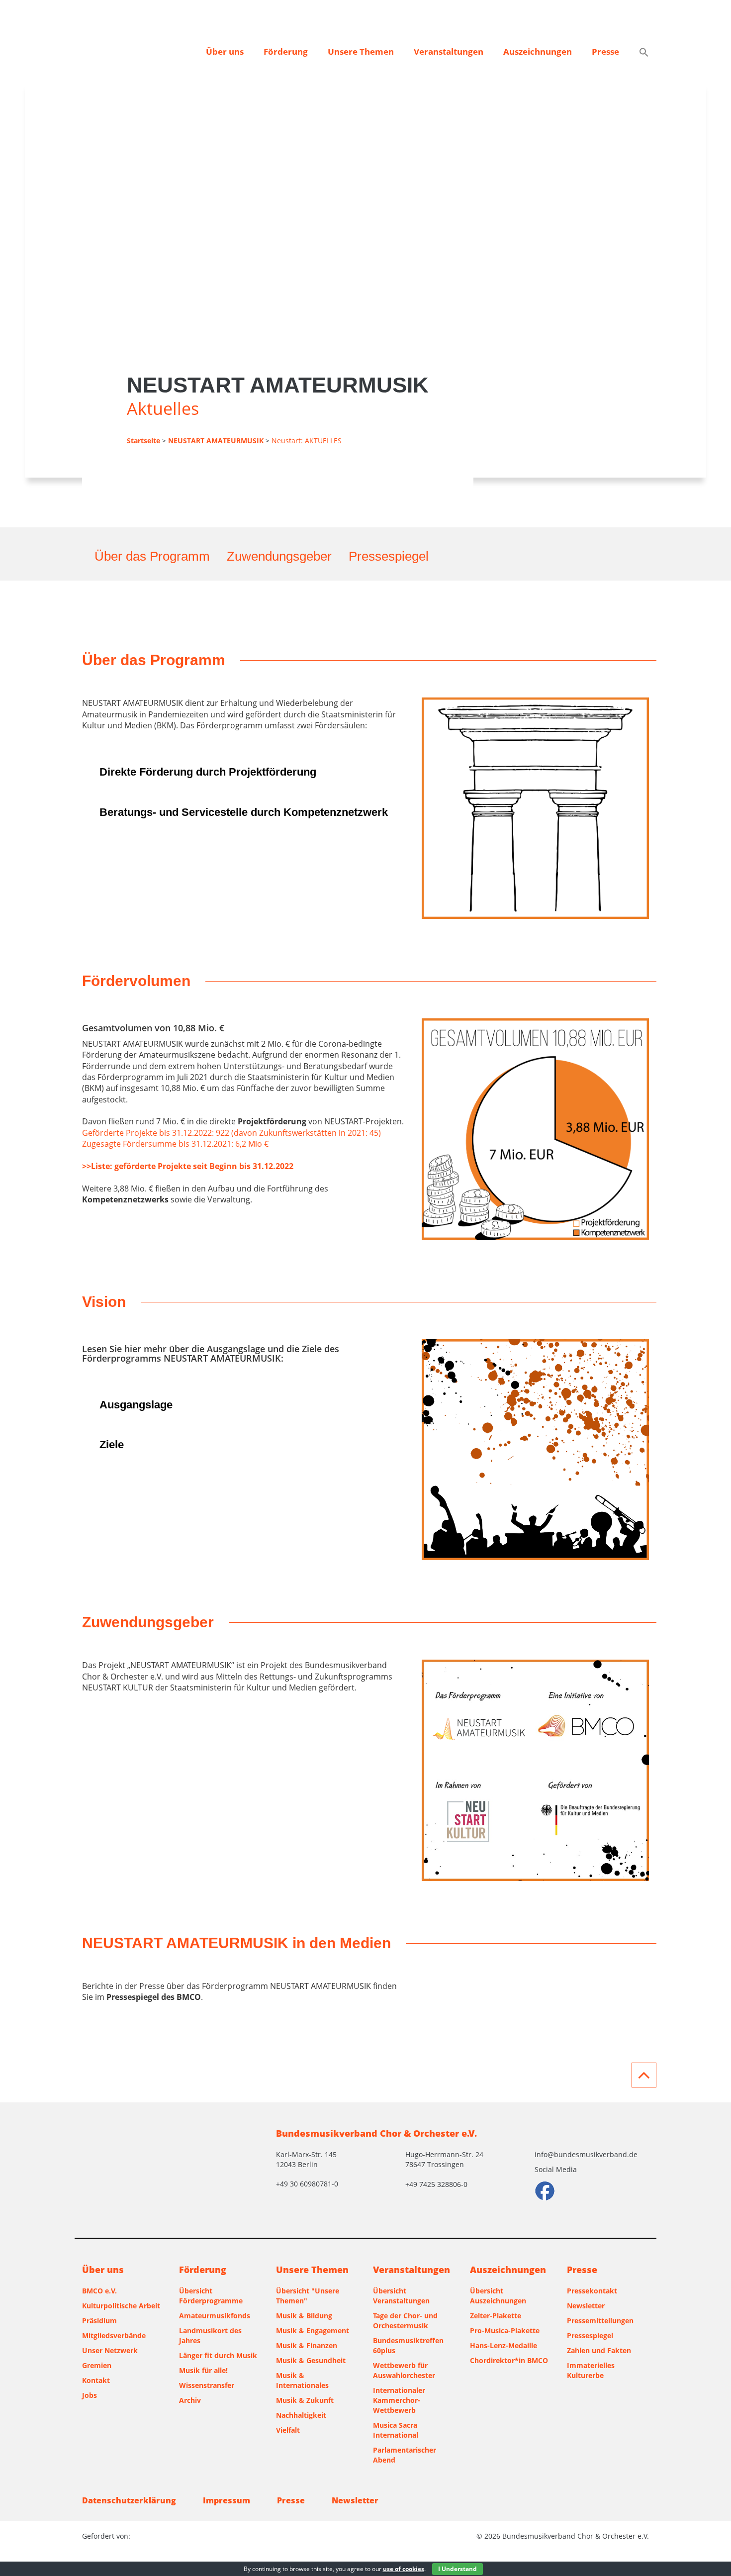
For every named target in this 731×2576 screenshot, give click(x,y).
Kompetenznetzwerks (125, 1199)
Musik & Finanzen (307, 2345)
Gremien (97, 2365)
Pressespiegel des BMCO (154, 1997)
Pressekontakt (592, 2291)
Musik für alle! (203, 2370)
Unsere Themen (361, 51)
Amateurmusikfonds (215, 2316)
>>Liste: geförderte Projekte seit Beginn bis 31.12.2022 (188, 1166)
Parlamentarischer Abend (405, 2455)
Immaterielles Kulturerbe (591, 2370)
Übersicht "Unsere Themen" (308, 2296)
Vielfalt (288, 2430)
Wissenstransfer (207, 2385)
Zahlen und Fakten (599, 2350)
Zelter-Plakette (496, 2316)
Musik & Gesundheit (311, 2360)
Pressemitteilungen (600, 2321)
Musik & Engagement (313, 2330)
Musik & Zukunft (305, 2400)
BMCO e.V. (99, 2291)
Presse (605, 51)
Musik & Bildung (304, 2316)
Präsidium (99, 2321)
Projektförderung (272, 1121)
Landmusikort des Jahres (210, 2335)
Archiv (190, 2400)
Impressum (227, 2500)
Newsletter (586, 2306)
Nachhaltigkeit (301, 2415)
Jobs (90, 2395)
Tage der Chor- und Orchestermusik (405, 2321)
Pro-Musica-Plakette (505, 2330)
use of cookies (404, 2569)
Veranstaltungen (449, 51)
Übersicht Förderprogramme (211, 2296)
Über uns (225, 51)
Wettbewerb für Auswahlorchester (404, 2370)
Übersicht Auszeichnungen (498, 2296)
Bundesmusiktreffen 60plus (408, 2345)
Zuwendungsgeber (279, 556)
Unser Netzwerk (110, 2350)
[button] (644, 53)
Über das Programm (152, 556)
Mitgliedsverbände (114, 2335)
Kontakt (96, 2380)
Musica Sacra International (396, 2430)
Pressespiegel (389, 556)
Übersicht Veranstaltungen (401, 2296)
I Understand (457, 2569)
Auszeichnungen (538, 51)
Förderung (286, 51)
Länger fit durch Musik (218, 2355)
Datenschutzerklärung (129, 2500)
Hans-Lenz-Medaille (503, 2345)
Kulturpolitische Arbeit (121, 2306)
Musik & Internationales (302, 2380)
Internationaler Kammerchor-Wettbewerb (399, 2400)
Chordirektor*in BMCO (509, 2360)
